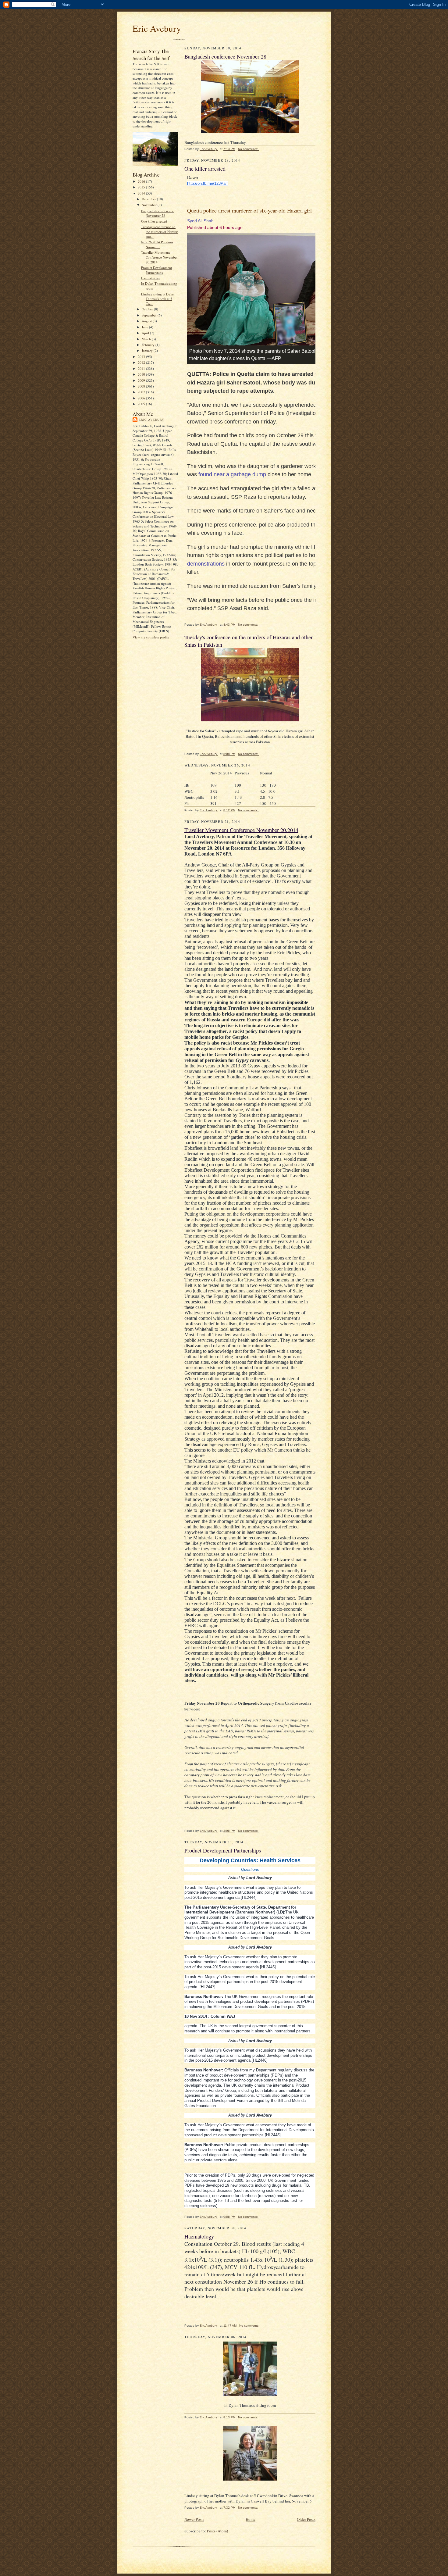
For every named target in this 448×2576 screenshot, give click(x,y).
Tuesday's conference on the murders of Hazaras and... (160, 231)
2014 (142, 193)
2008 (142, 386)
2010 (142, 374)
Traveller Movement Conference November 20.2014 (159, 257)
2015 (142, 187)
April (146, 333)
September (150, 315)
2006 (142, 398)
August (147, 321)
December (149, 199)
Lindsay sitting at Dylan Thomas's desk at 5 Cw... (158, 299)
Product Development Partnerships (156, 270)
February (149, 345)
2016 (142, 181)
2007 (142, 392)
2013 (142, 357)
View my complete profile (151, 637)
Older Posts (306, 2519)
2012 (142, 362)
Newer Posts (194, 2519)
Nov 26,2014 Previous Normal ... (157, 244)
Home (251, 2519)
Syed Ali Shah (200, 221)
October (148, 309)
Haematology (151, 278)
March (147, 339)
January (148, 350)
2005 (142, 404)
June (145, 327)
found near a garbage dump (232, 474)
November (150, 205)
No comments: (249, 149)
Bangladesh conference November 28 (157, 213)
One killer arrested (154, 221)
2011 (142, 368)
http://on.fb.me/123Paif (207, 183)
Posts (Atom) (217, 2531)
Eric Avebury (157, 28)
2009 (142, 380)
